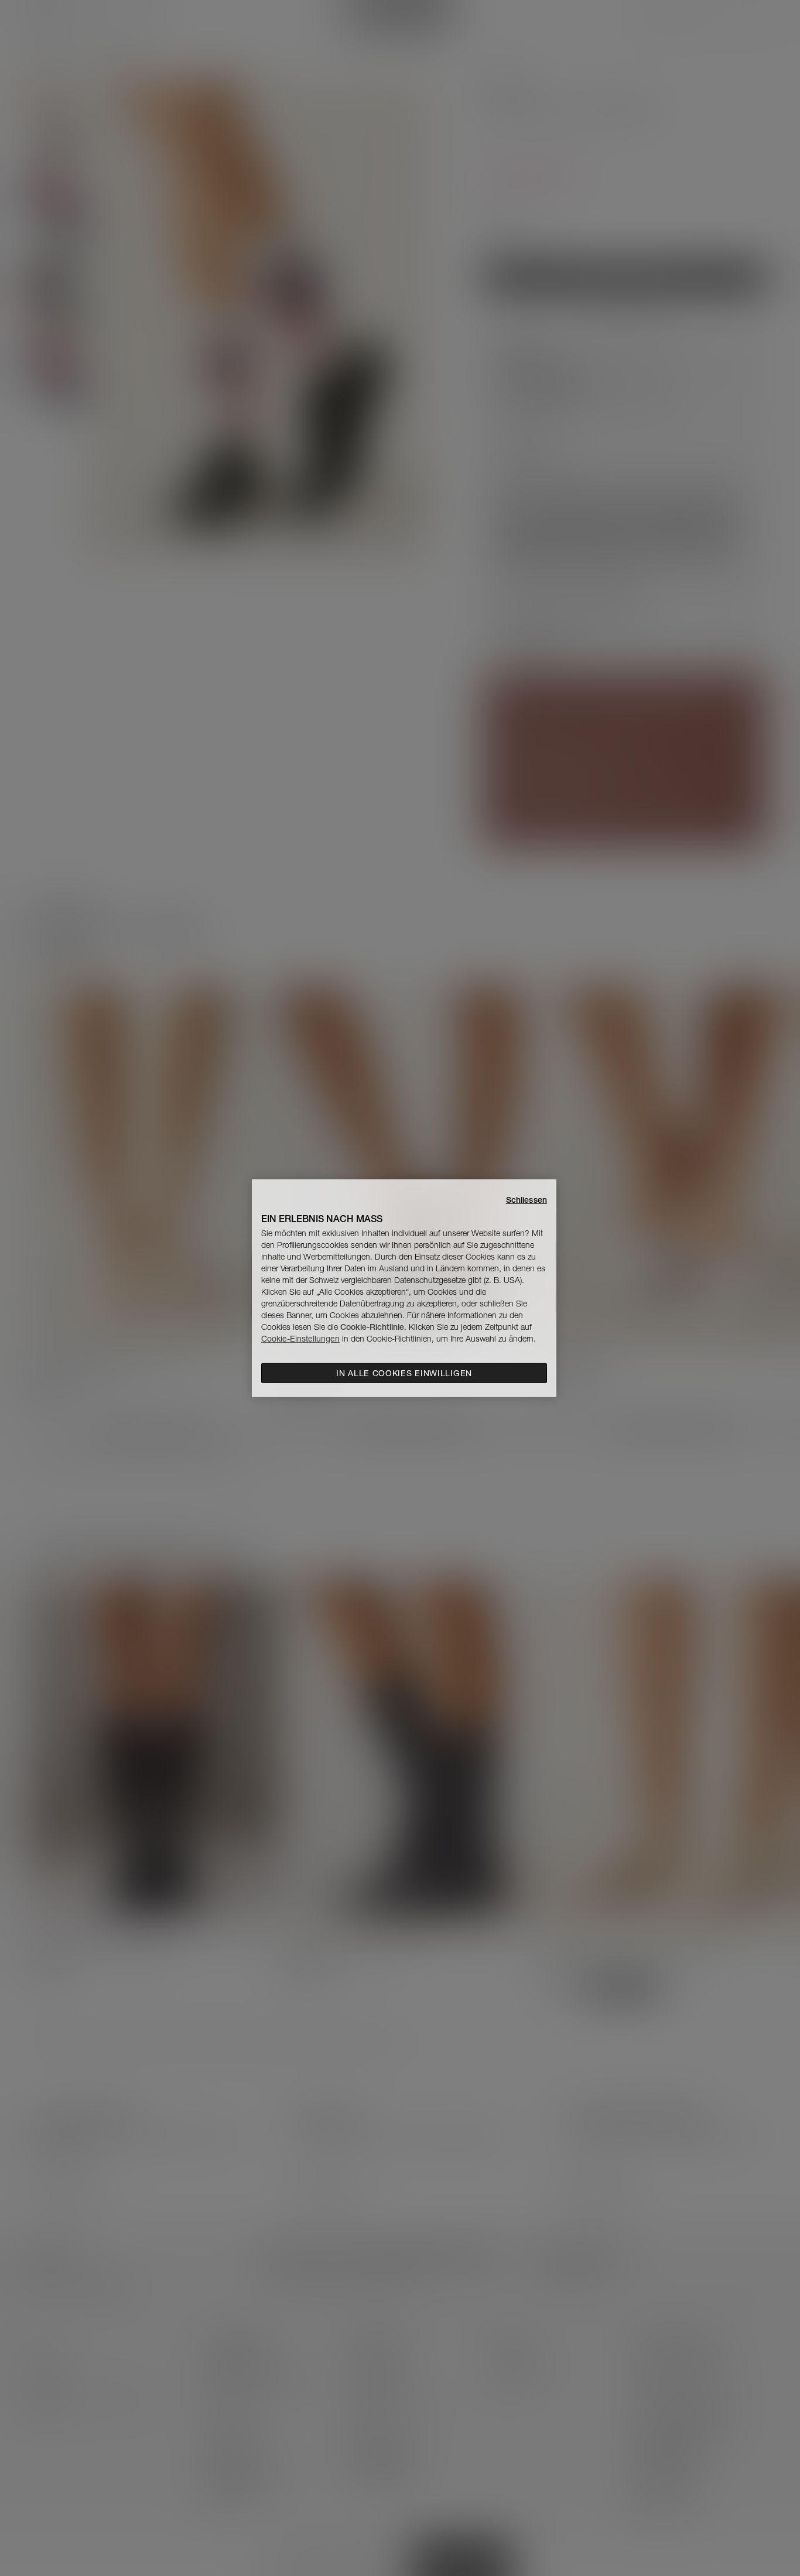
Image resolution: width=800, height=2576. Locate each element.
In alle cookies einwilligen (404, 1373)
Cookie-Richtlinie (372, 1327)
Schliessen (527, 1199)
